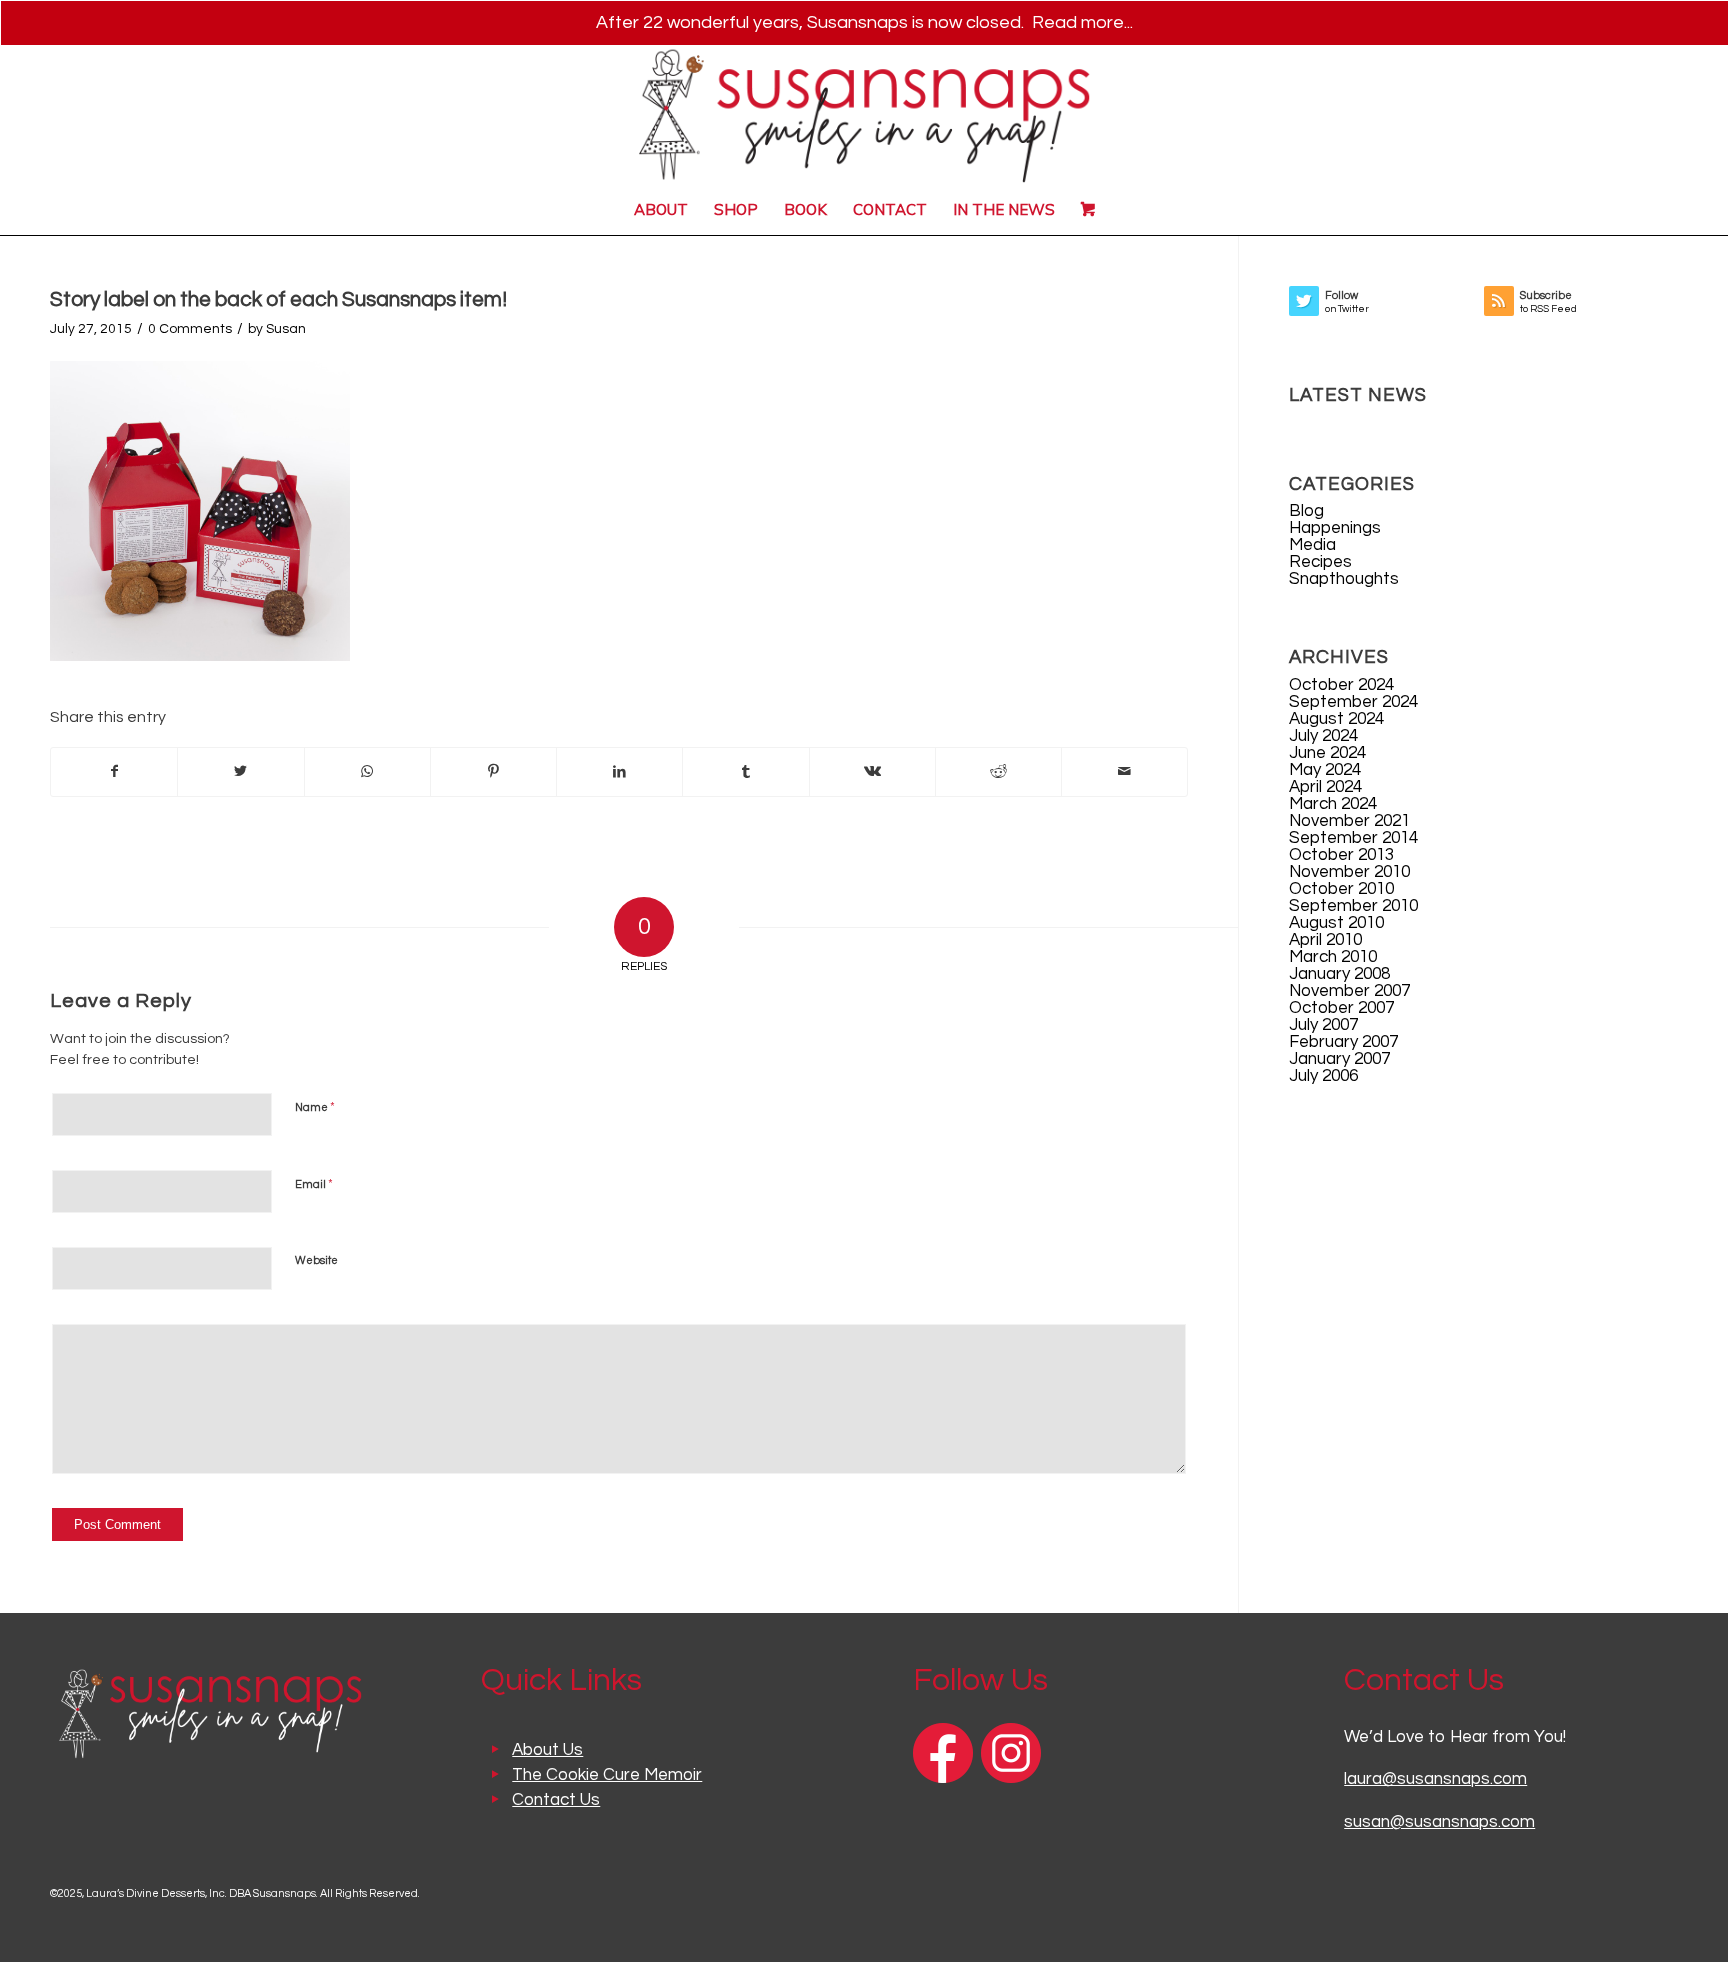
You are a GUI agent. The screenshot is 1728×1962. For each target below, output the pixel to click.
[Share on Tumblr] (745, 772)
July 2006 (1323, 1076)
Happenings (1335, 528)
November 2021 (1349, 821)
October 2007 (1341, 1008)
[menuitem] (661, 210)
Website (316, 1260)
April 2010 (1325, 940)
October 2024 (1341, 685)
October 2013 (1341, 855)
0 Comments (190, 329)
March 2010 (1333, 957)
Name (315, 1107)
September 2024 (1353, 702)
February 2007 (1343, 1042)
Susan (286, 329)
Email (314, 1184)
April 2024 (1325, 787)
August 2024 (1336, 719)
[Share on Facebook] (114, 772)
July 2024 (1323, 736)
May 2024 (1325, 770)
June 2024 (1327, 753)
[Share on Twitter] (240, 772)
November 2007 (1349, 991)
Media (1312, 545)
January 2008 (1339, 974)
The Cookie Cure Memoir (607, 1775)
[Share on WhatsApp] (367, 772)
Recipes (1320, 562)
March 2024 (1333, 804)
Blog (1306, 511)
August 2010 (1336, 923)
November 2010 (1349, 872)
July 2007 (1323, 1025)
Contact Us (556, 1800)
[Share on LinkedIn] (619, 772)
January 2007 (1339, 1059)
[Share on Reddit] (998, 772)
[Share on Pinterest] (493, 772)
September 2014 (1353, 838)
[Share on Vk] (872, 772)
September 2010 (1353, 906)
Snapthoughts (1344, 579)
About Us (547, 1750)
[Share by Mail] (1124, 772)
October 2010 (1341, 889)
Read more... (1082, 22)
